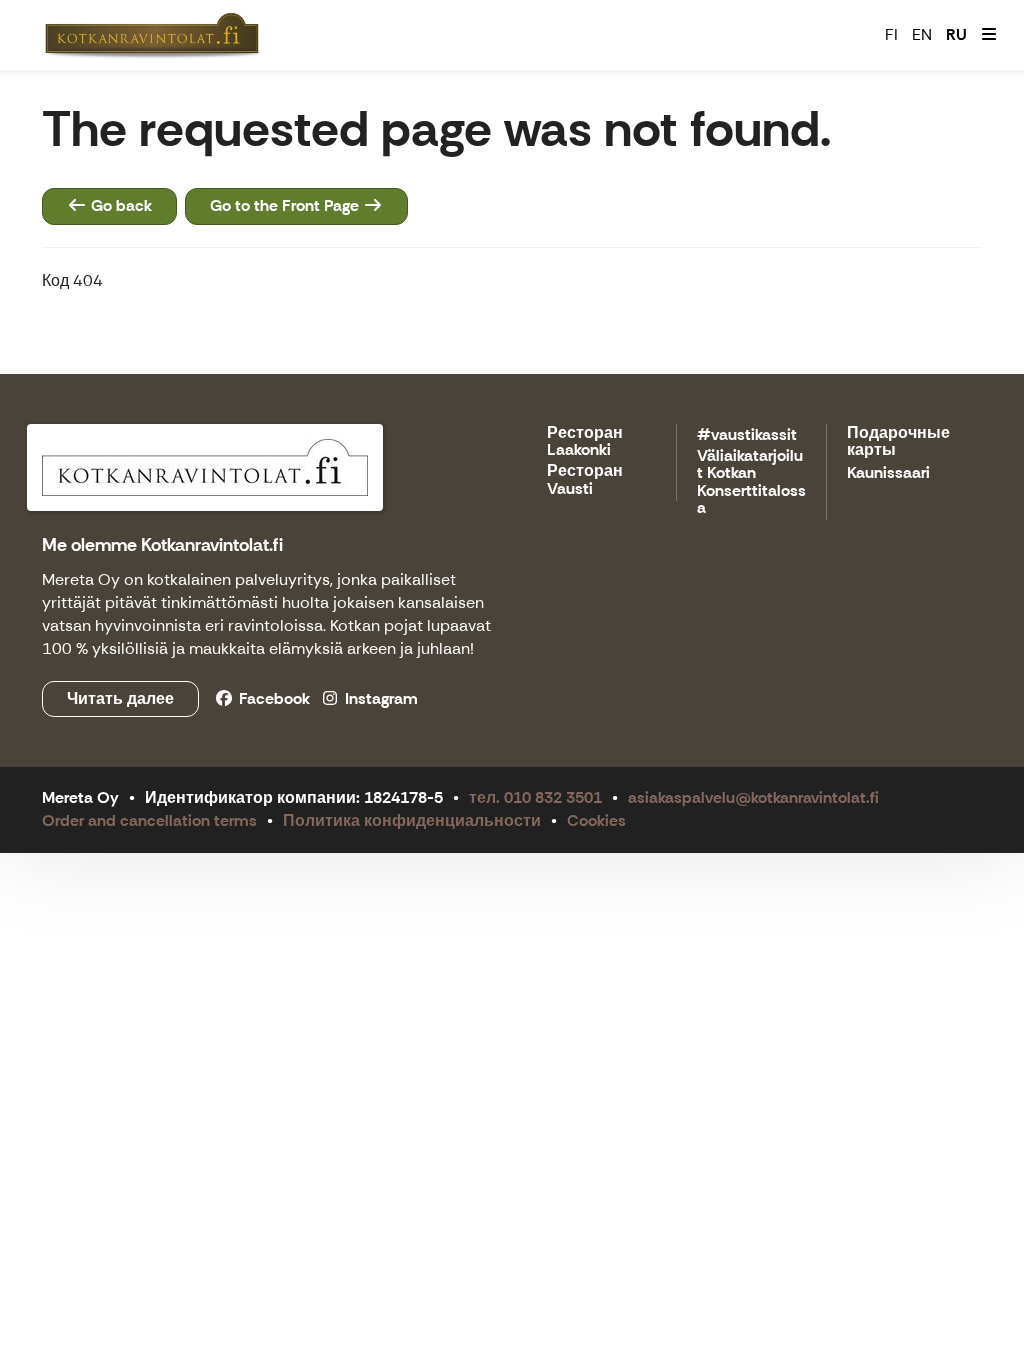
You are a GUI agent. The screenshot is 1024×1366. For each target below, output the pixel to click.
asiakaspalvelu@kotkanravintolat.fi (753, 797)
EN (922, 34)
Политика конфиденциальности (412, 820)
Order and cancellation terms (149, 820)
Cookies (596, 820)
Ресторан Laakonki (585, 442)
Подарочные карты (898, 442)
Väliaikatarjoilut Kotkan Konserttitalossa (751, 483)
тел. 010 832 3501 (535, 797)
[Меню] (989, 35)
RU (956, 34)
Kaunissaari (888, 473)
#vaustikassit (747, 435)
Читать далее (120, 698)
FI (891, 34)
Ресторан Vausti (585, 480)
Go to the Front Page (286, 205)
